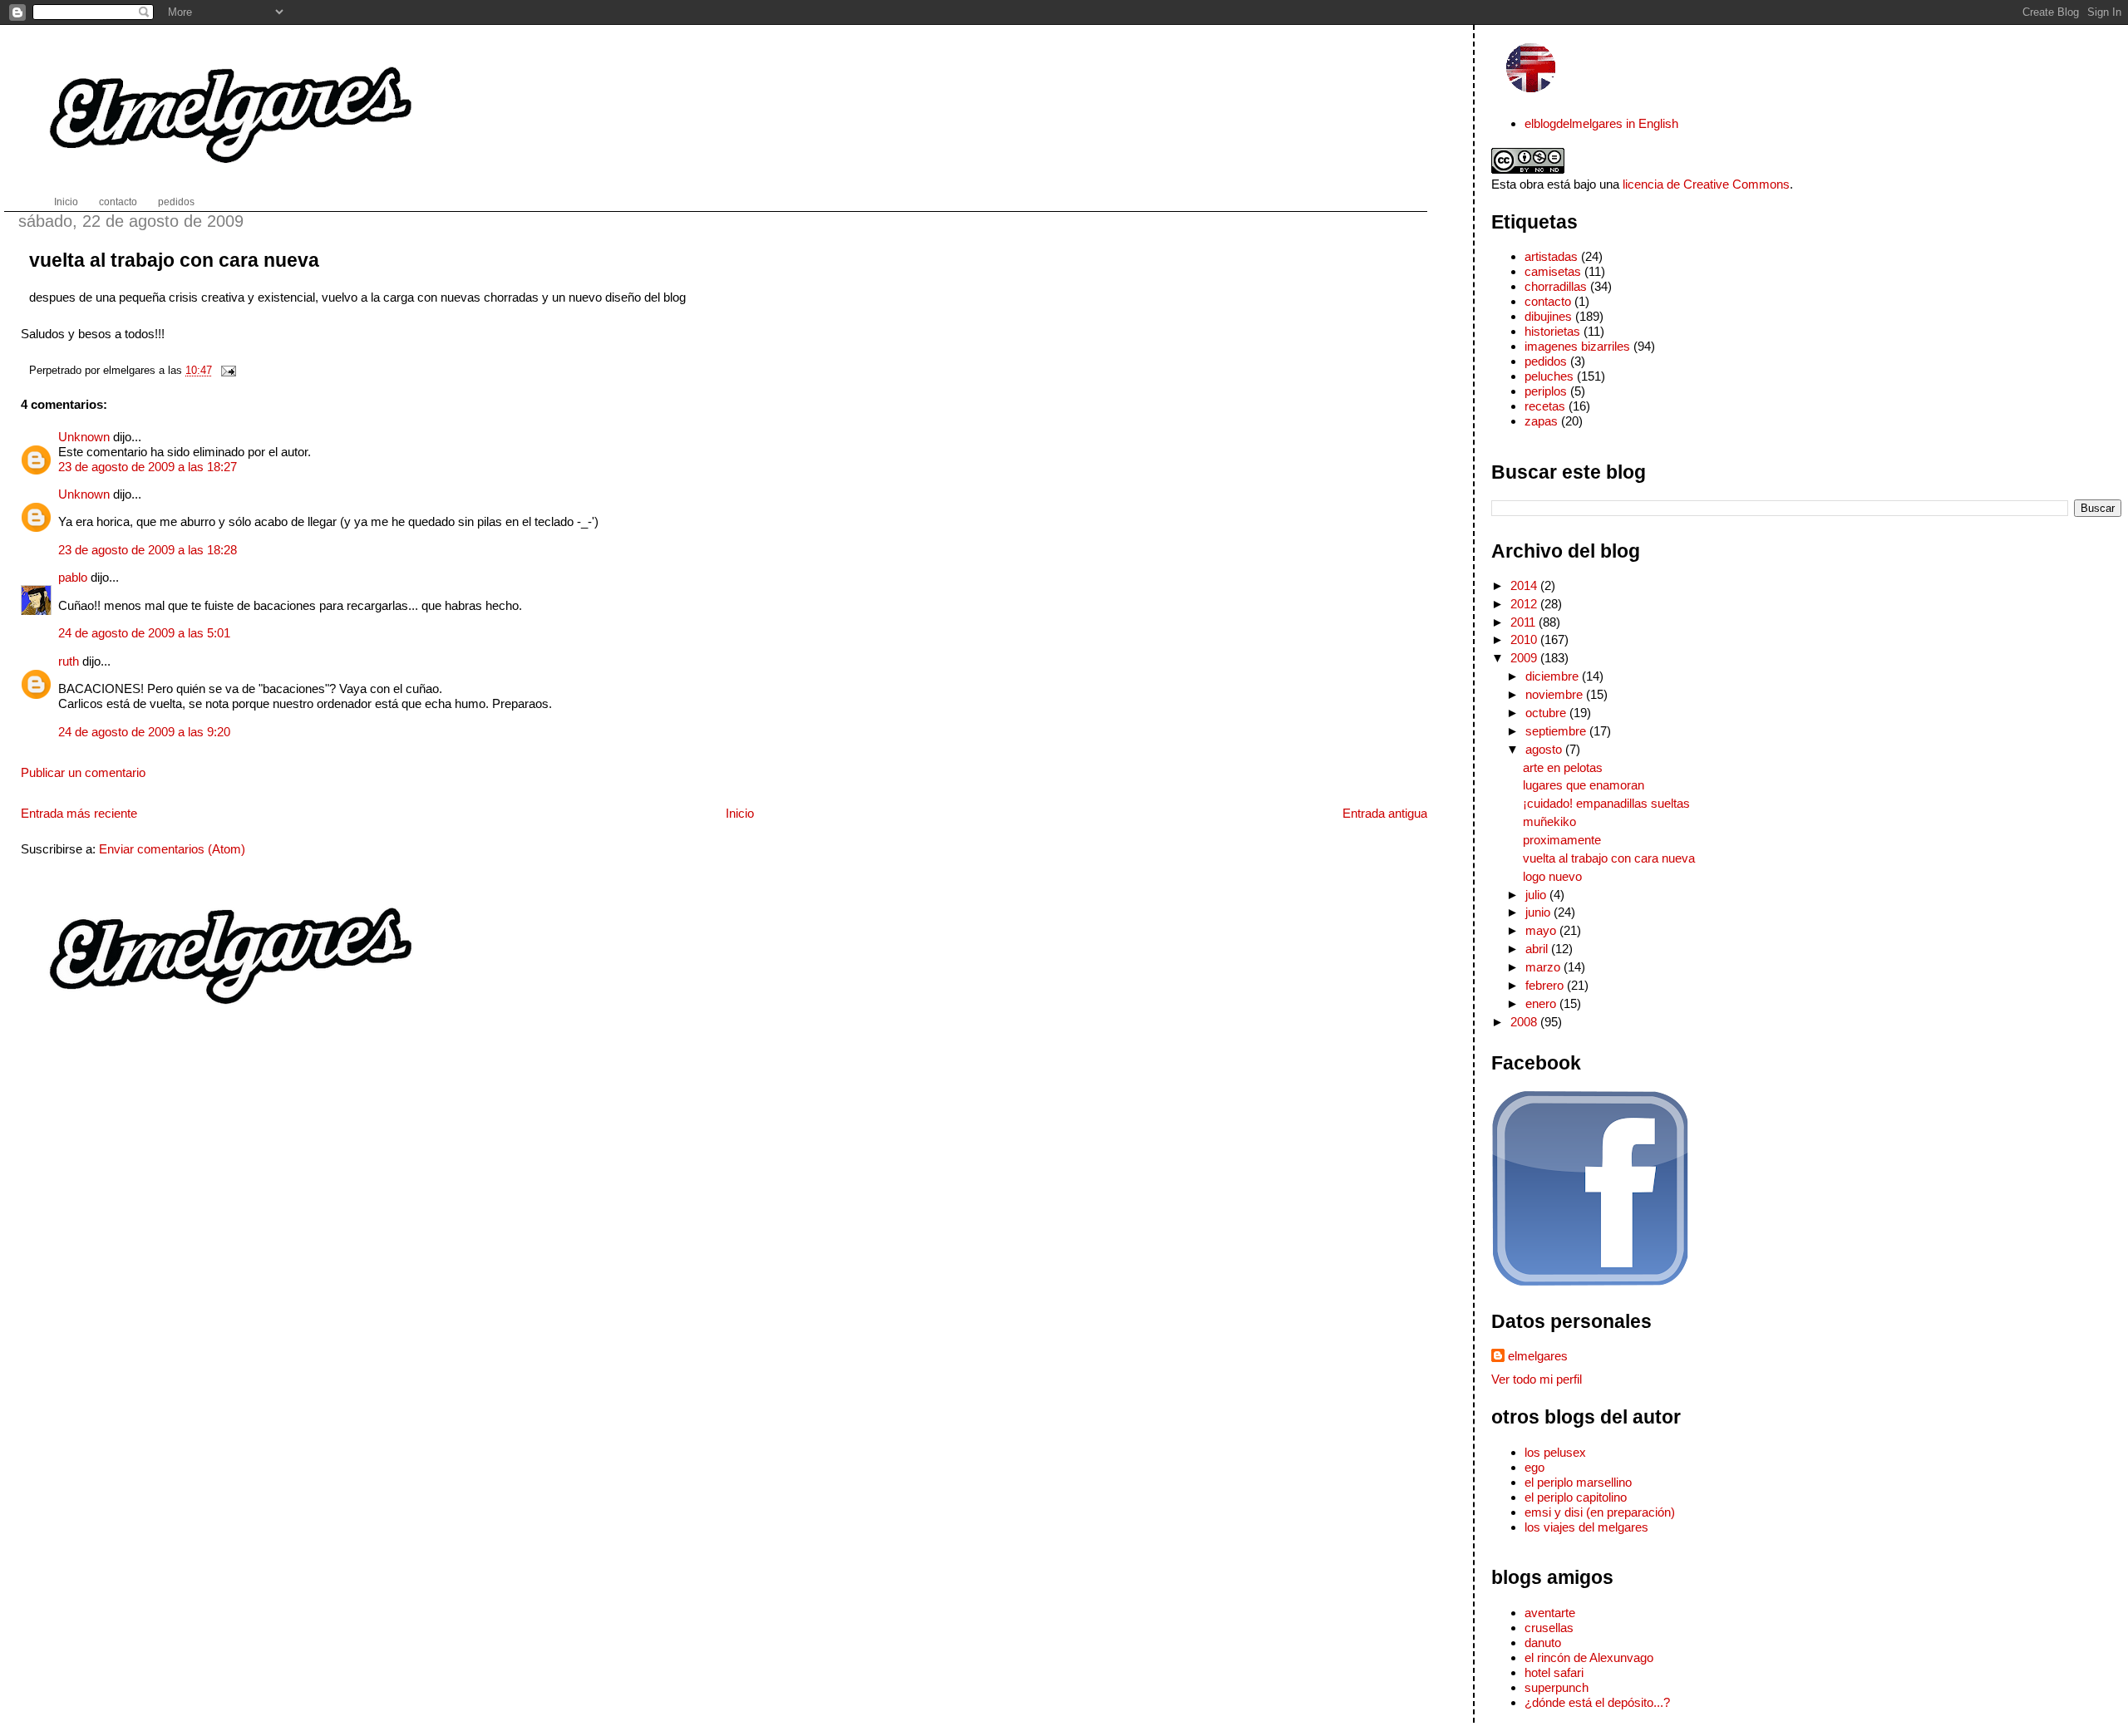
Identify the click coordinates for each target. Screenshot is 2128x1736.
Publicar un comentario (83, 772)
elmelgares (1538, 1356)
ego (1534, 1467)
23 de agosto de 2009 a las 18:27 (148, 467)
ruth (69, 661)
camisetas (1553, 271)
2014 (1525, 585)
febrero (1546, 985)
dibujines (1548, 316)
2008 (1525, 1022)
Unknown (84, 437)
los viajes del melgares (1586, 1527)
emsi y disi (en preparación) (1600, 1512)
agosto (1545, 749)
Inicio (740, 813)
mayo (1542, 930)
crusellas (1549, 1628)
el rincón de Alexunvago (1589, 1657)
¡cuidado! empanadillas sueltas (1606, 803)
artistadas (1551, 256)
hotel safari (1554, 1672)
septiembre (1557, 731)
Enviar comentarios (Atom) (172, 849)
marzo (1544, 967)
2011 (1525, 622)
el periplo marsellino (1578, 1482)
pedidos (1546, 361)
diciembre (1554, 676)
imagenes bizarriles (1577, 346)
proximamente (1562, 840)
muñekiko (1549, 821)
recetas (1545, 406)
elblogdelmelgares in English (1601, 123)
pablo (73, 577)
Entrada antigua (1385, 813)
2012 (1525, 604)
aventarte (1550, 1613)
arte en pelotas (1563, 767)
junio (1539, 912)
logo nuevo (1552, 876)
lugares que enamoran (1584, 785)
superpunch (1557, 1687)
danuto (1543, 1643)
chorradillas (1556, 286)
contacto (1548, 301)
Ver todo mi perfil (1537, 1379)
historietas (1552, 331)
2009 (1525, 658)
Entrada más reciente (79, 813)
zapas (1541, 421)
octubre (1547, 713)
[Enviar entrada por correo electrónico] (226, 370)
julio (1537, 895)
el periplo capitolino (1576, 1497)
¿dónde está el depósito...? (1597, 1702)
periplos (1546, 391)
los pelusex (1555, 1452)
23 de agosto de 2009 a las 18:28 (148, 550)
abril (1538, 949)
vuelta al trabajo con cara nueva (174, 260)
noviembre (1556, 694)
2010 (1525, 639)
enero (1542, 1003)
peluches (1549, 376)
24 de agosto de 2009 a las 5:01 (144, 633)
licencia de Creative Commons (1706, 184)
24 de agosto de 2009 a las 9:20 (144, 732)
